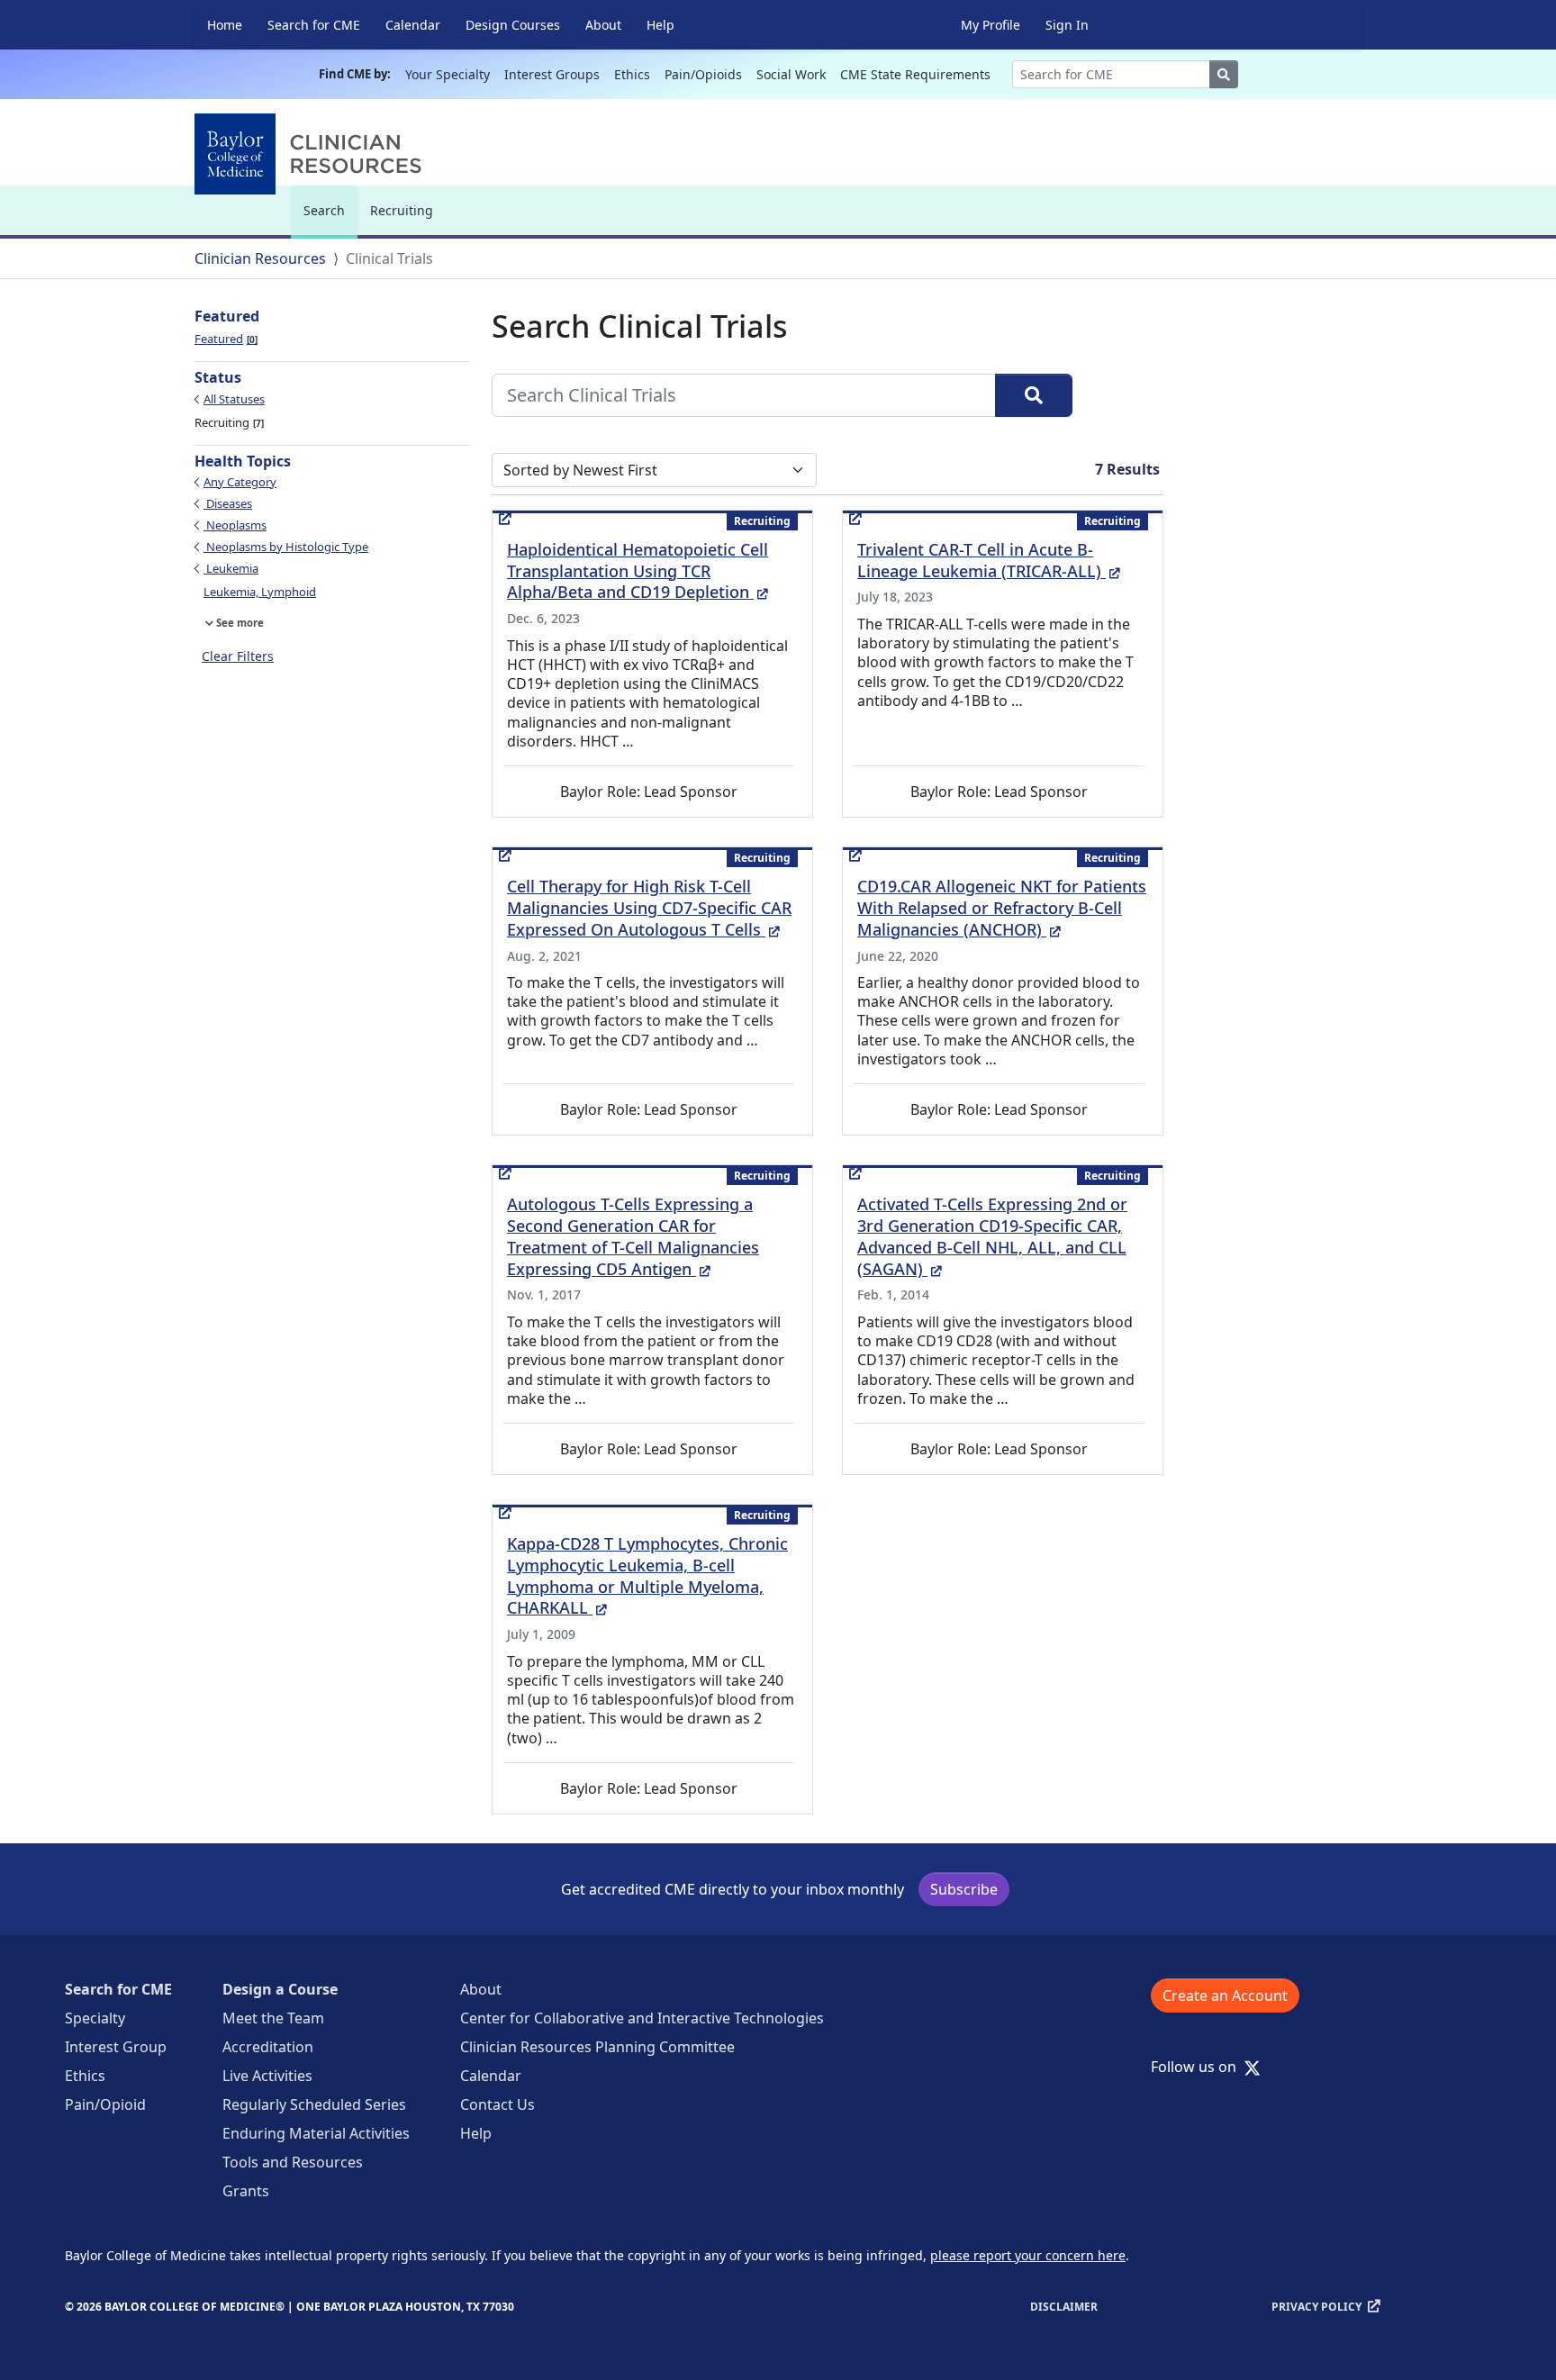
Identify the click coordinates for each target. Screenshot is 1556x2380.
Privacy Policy (1316, 2307)
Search (329, 218)
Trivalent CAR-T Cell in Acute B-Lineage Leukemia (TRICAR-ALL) (989, 560)
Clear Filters (238, 656)
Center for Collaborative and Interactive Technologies (642, 2018)
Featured (225, 339)
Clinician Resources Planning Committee (597, 2047)
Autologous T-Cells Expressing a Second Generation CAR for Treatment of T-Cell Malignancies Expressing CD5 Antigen (633, 1236)
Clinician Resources (260, 258)
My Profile (991, 25)
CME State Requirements (915, 74)
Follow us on (1199, 2067)
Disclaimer (1064, 2307)
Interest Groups (552, 74)
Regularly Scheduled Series (314, 2104)
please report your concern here (1028, 2255)
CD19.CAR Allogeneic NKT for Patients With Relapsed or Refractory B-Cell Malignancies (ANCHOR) (1002, 908)
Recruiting (402, 210)
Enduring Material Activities (316, 2133)
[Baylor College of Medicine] (312, 154)
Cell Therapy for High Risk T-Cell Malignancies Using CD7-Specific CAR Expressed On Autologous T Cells (649, 908)
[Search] (1034, 395)
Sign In (1067, 25)
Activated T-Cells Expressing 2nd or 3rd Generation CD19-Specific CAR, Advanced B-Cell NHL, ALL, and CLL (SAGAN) (992, 1236)
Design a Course (280, 1989)
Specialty (95, 2018)
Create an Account (1225, 1995)
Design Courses (513, 25)
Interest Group (116, 2047)
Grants (246, 2191)
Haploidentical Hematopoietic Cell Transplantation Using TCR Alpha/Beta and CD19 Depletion (638, 571)
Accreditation (268, 2047)
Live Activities (267, 2076)
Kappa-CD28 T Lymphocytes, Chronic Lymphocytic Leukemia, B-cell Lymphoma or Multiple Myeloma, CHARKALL (647, 1576)
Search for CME (314, 25)
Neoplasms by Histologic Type (286, 547)
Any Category (240, 482)
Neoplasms (235, 525)
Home (225, 25)
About (603, 25)
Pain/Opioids (703, 74)
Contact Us (498, 2104)
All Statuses (234, 399)
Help (660, 25)
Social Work (791, 74)
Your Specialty (448, 74)
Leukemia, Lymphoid (260, 592)
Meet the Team (273, 2018)
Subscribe (964, 1889)
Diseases (228, 503)
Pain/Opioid (105, 2104)
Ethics (632, 74)
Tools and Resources (293, 2162)
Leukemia (231, 568)
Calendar (413, 25)
